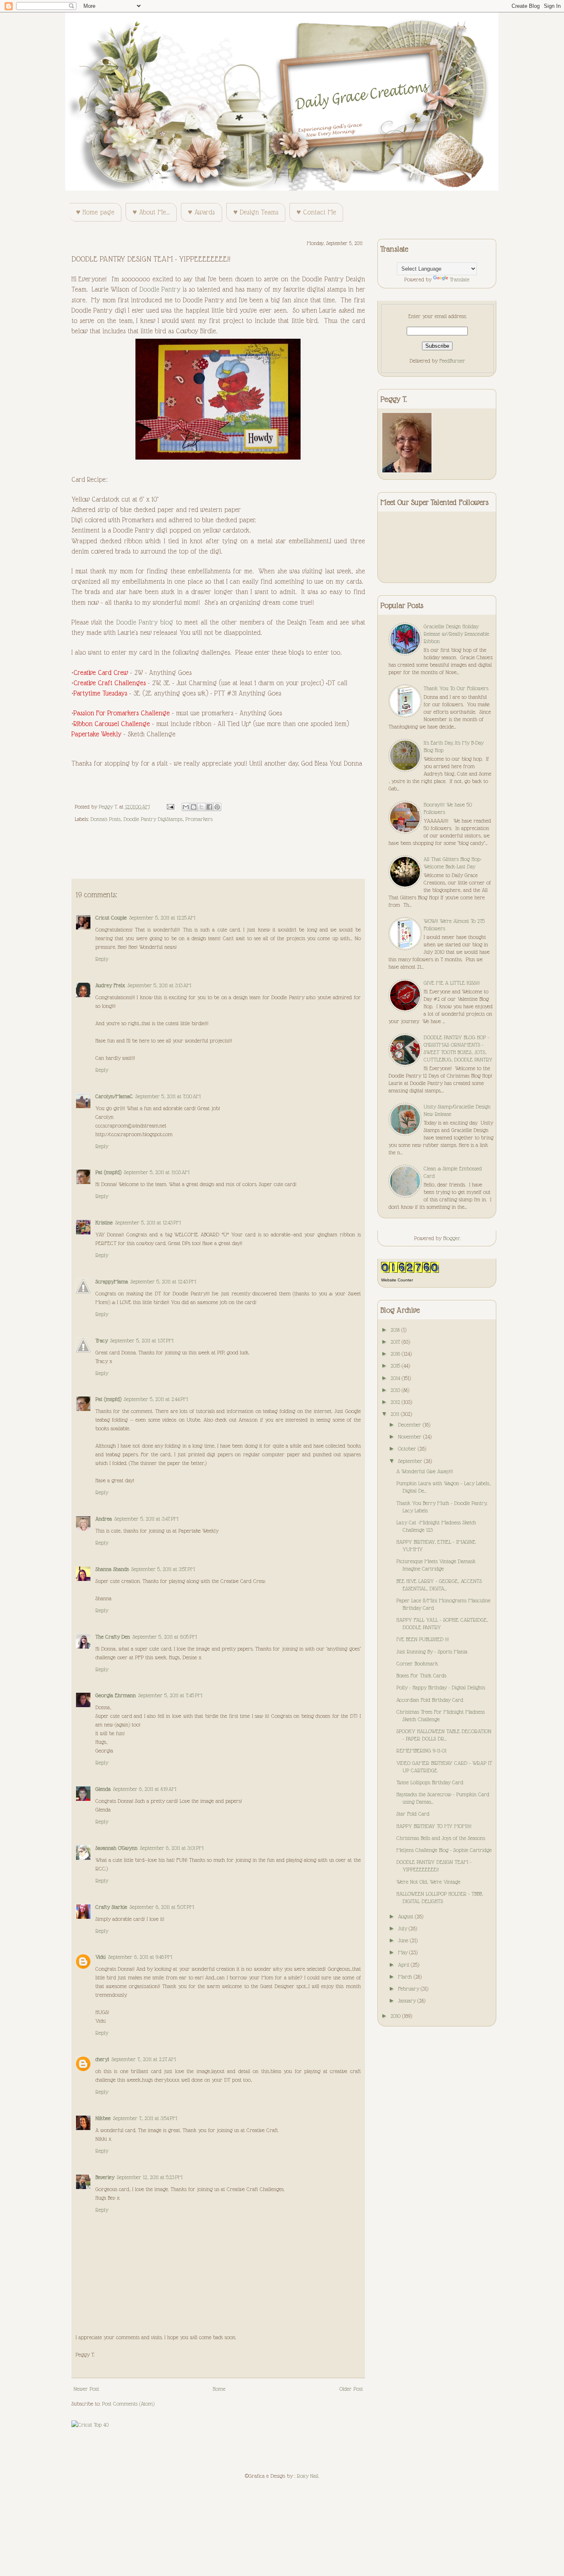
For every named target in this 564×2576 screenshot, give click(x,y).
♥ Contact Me (316, 212)
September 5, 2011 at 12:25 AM (162, 918)
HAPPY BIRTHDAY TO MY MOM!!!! (434, 1826)
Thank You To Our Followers (456, 688)
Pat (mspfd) (108, 1172)
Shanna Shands (112, 1569)
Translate (460, 279)
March (406, 1977)
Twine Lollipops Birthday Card (430, 1782)
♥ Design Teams (256, 212)
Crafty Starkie (111, 1907)
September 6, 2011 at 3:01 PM (172, 1848)
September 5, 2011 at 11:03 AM (157, 1172)
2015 (396, 1366)
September (411, 1461)
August (406, 1916)
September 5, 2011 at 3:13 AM (159, 985)
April (404, 1965)
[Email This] (186, 807)
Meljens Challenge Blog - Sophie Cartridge (444, 1850)
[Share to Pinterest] (217, 807)
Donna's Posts (105, 819)
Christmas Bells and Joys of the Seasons (441, 1838)
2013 (396, 1390)
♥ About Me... (151, 212)
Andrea (104, 1519)
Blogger (451, 1238)
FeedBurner (452, 361)
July (403, 1928)
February (409, 1989)
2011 (396, 1414)
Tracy (102, 1340)
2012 (396, 1402)
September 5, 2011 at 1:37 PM (142, 1340)
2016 (396, 1354)
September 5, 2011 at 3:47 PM (146, 1519)
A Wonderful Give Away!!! (425, 1471)
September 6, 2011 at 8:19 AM (145, 1789)
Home (219, 2389)
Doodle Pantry (160, 289)
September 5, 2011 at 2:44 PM (156, 1399)
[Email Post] (170, 807)
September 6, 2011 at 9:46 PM (140, 1957)
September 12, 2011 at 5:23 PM (150, 2177)
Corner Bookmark (417, 1663)
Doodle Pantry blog (145, 622)
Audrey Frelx (110, 985)
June (404, 1940)
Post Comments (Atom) (128, 2404)
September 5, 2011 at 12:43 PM (148, 1222)
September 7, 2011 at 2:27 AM (144, 2059)
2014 (396, 1378)
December (410, 1425)
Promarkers (199, 819)
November (411, 1437)
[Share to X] (201, 807)
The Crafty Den (113, 1637)
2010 (396, 2016)
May (404, 1952)
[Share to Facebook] (209, 807)
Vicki (101, 1957)
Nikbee (103, 2118)
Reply (102, 959)
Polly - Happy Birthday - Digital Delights (441, 1687)
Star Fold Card (413, 1814)
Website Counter (397, 1280)
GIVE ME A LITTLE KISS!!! (452, 983)
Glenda (103, 1789)
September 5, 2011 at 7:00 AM (168, 1096)
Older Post (351, 2389)
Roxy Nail (308, 2476)
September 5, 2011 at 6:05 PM (165, 1637)
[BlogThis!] (194, 807)
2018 (396, 1330)
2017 (396, 1342)
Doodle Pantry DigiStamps (153, 819)
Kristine (104, 1222)
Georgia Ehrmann (116, 1695)
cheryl (102, 2059)
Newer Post (86, 2389)
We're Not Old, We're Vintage (428, 1882)
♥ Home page (95, 212)
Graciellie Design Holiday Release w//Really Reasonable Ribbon (456, 634)
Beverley (105, 2177)
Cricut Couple (111, 918)
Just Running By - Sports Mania (432, 1651)
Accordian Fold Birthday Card (430, 1700)
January (408, 2000)
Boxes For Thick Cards (421, 1675)
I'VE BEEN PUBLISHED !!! (423, 1639)
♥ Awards (201, 212)
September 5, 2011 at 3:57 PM (163, 1569)
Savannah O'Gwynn (116, 1848)
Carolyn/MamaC (114, 1096)
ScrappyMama (112, 1281)
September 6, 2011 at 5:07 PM (162, 1907)
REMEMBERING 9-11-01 (421, 1750)
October (408, 1448)
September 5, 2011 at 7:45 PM (170, 1695)
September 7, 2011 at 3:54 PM (145, 2118)
